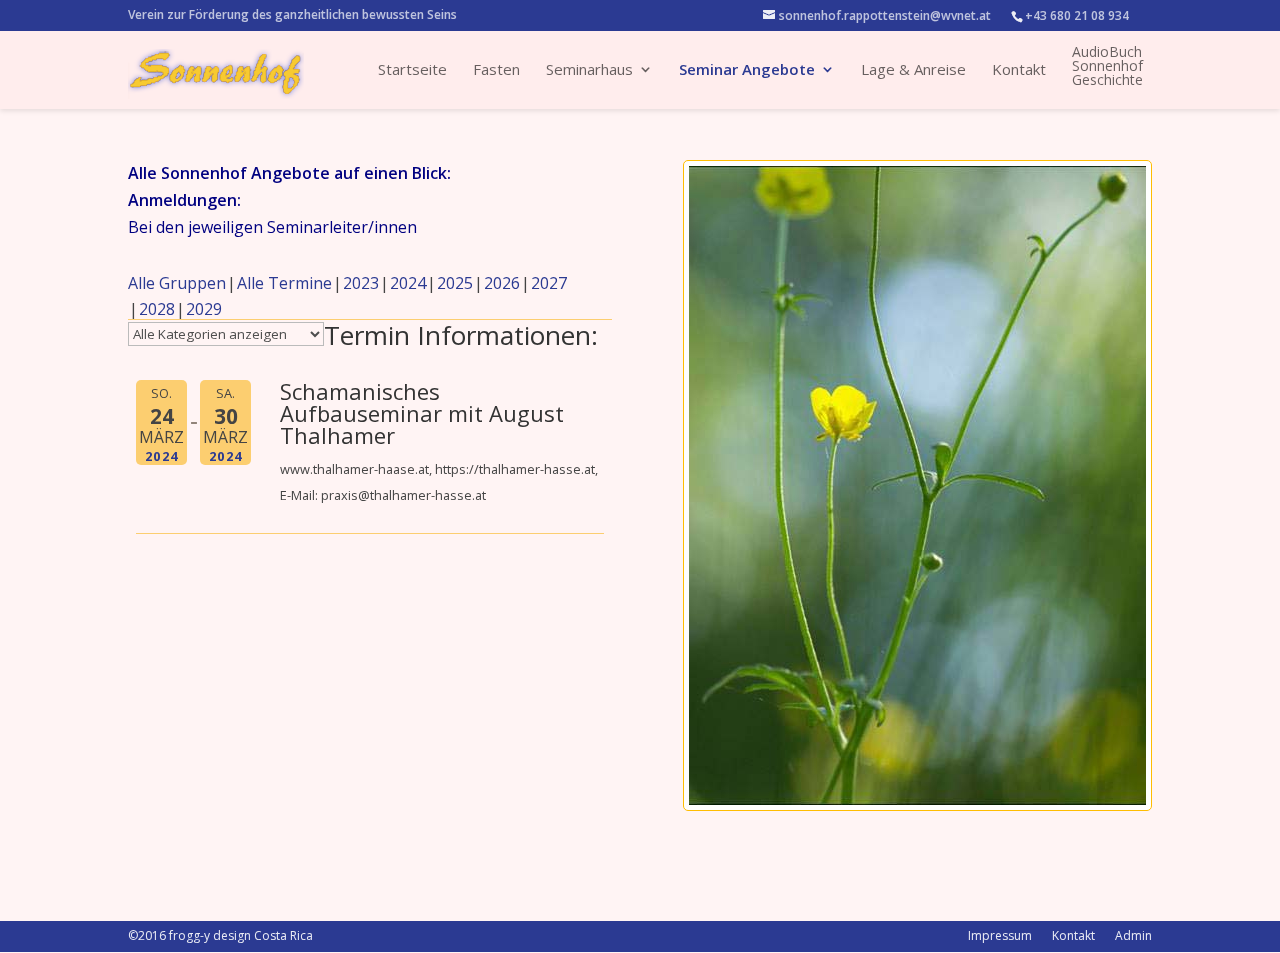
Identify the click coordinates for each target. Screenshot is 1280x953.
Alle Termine (284, 283)
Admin (1133, 935)
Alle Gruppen (177, 283)
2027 (549, 283)
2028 (157, 309)
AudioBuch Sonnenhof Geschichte (1107, 66)
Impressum (1000, 935)
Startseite (412, 70)
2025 (455, 283)
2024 (408, 283)
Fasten (496, 70)
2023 (361, 283)
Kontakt (1019, 70)
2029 (204, 309)
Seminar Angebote (747, 70)
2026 (502, 283)
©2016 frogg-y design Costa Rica (220, 935)
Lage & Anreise (913, 70)
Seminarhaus (589, 70)
